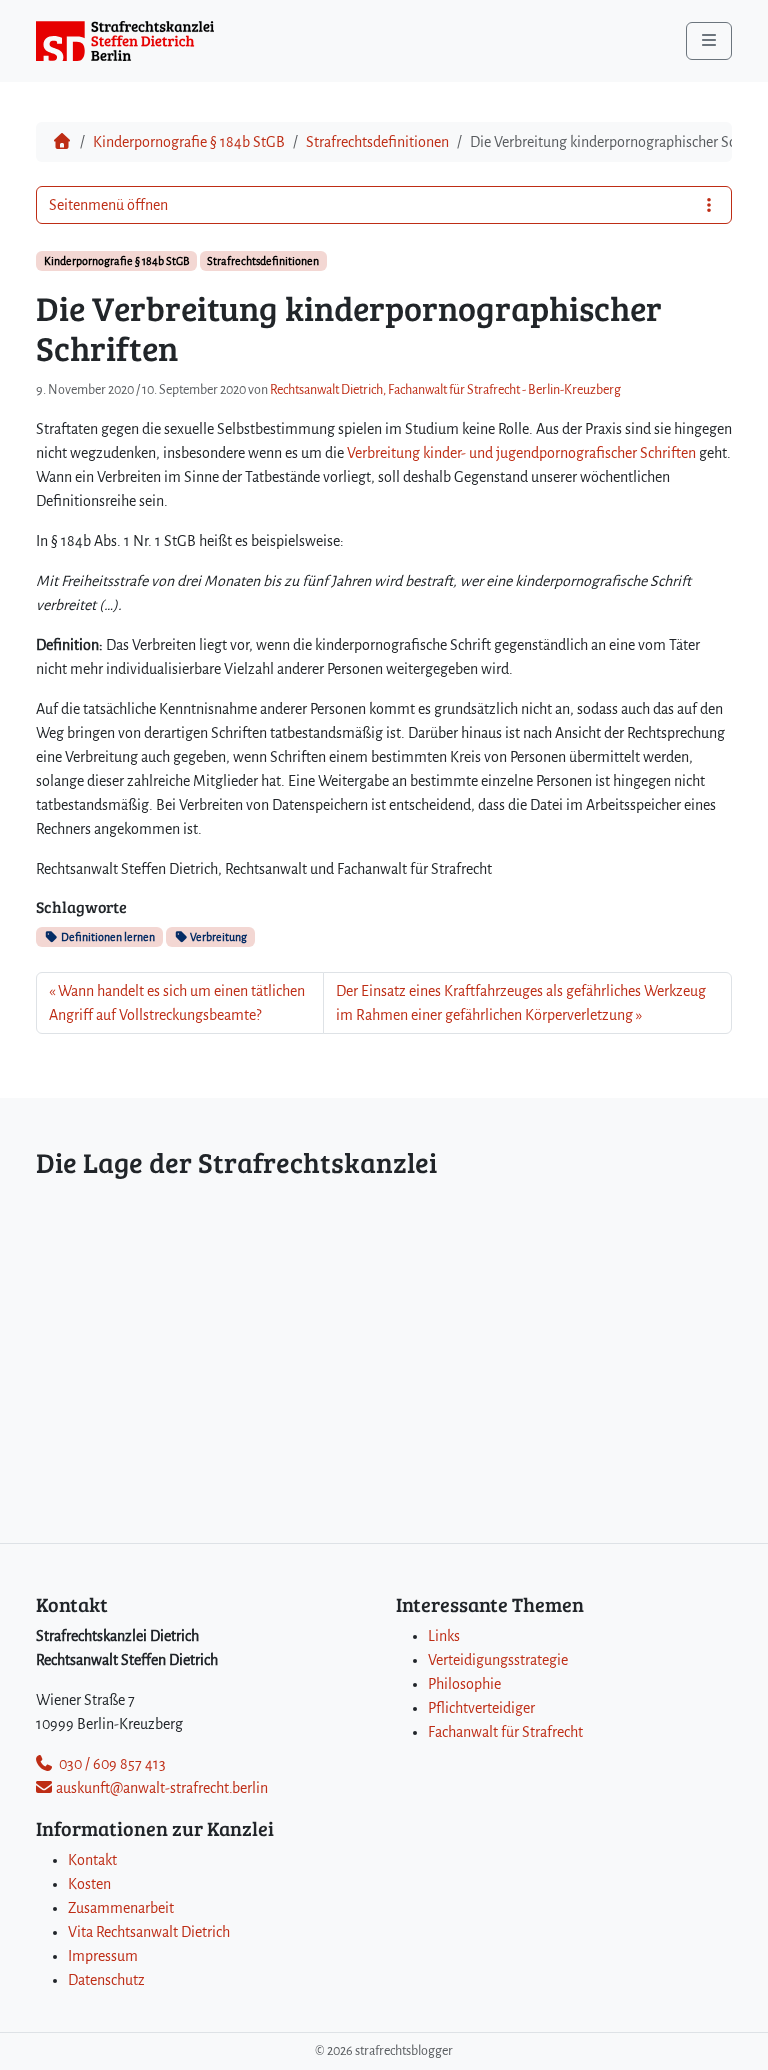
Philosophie (464, 1684)
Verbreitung (217, 937)
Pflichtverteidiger (481, 1708)
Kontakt (92, 1860)
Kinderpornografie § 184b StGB (189, 142)
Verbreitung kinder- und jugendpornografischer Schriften (521, 453)
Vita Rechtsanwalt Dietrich (149, 1932)
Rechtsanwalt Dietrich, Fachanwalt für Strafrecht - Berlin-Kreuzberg (445, 390)
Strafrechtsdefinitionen (377, 142)
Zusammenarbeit (121, 1908)
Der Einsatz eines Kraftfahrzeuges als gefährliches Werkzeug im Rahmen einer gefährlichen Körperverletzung (521, 1003)
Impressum (103, 1956)
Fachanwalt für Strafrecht (505, 1732)
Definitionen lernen (107, 937)
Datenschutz (106, 1980)
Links (444, 1636)
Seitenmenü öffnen (108, 205)
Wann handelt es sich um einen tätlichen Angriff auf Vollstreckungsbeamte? (177, 1003)
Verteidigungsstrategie (498, 1660)
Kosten (89, 1884)
